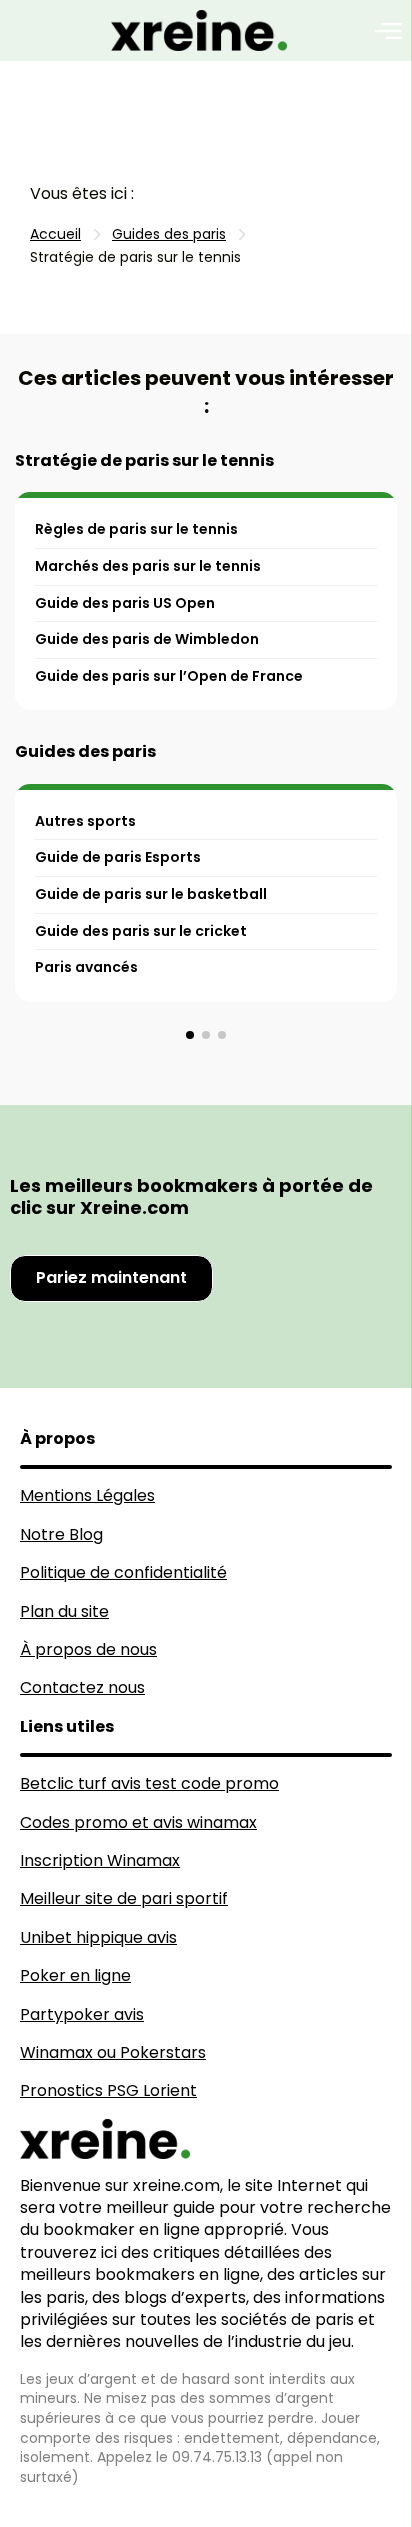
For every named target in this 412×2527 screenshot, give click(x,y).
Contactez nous (82, 1687)
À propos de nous (88, 1649)
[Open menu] (388, 31)
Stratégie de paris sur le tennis (144, 460)
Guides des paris (85, 751)
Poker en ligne (75, 1975)
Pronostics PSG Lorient (108, 2090)
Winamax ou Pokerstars (113, 2052)
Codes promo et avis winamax (138, 1822)
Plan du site (64, 1611)
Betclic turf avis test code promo (149, 1783)
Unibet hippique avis (98, 1937)
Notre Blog (61, 1534)
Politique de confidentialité (123, 1572)
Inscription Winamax (100, 1860)
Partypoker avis (82, 2014)
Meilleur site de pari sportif (124, 1898)
